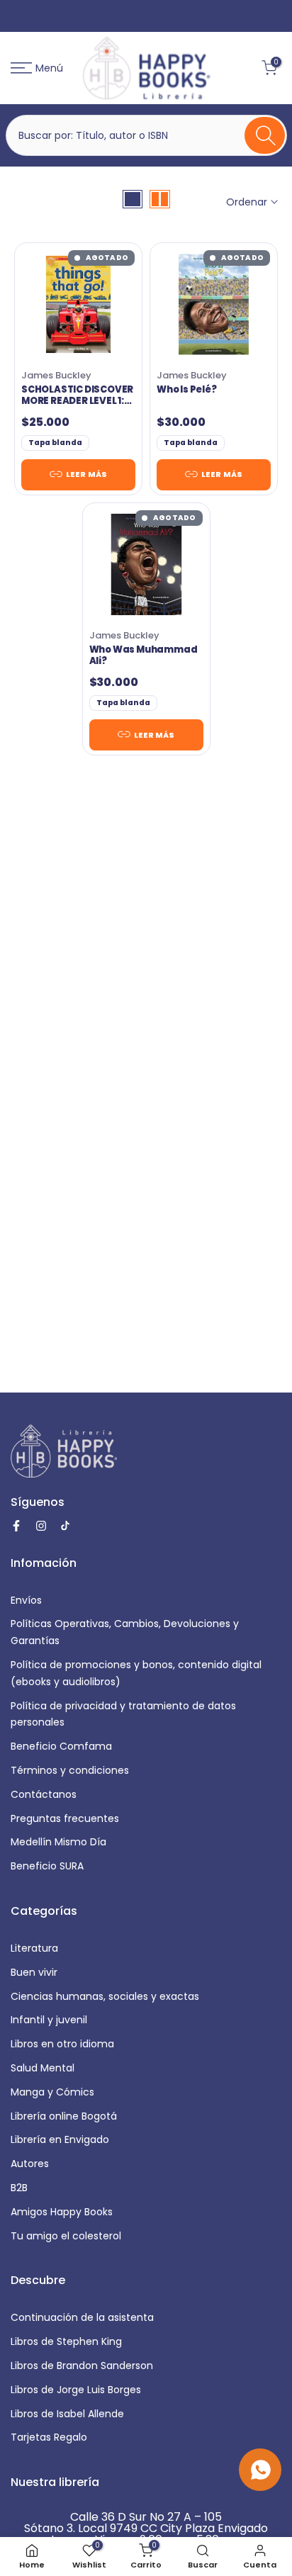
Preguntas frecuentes (65, 1818)
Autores (30, 2164)
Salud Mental (43, 2068)
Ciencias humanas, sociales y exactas (105, 1996)
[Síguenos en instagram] (41, 1526)
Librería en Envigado (60, 2139)
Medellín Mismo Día (58, 1842)
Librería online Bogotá (64, 2116)
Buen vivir (34, 1972)
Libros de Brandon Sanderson (82, 2366)
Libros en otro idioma (62, 2044)
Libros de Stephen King (66, 2341)
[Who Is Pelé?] (214, 304)
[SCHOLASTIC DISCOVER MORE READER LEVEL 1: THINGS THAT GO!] (78, 304)
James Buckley (56, 375)
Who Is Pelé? (187, 390)
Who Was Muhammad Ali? (144, 656)
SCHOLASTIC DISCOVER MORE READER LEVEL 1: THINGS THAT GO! (77, 396)
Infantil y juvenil (49, 2020)
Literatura (34, 1948)
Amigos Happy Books (62, 2212)
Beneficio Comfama (61, 1746)
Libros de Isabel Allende (67, 2414)
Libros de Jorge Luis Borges (76, 2390)
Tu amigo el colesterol (66, 2236)
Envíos (26, 1600)
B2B (19, 2188)
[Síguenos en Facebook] (16, 1526)
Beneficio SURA (47, 1866)
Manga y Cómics (52, 2092)
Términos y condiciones (70, 1770)
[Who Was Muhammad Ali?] (146, 564)
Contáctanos (44, 1794)
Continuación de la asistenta (82, 2317)
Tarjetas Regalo (49, 2437)
